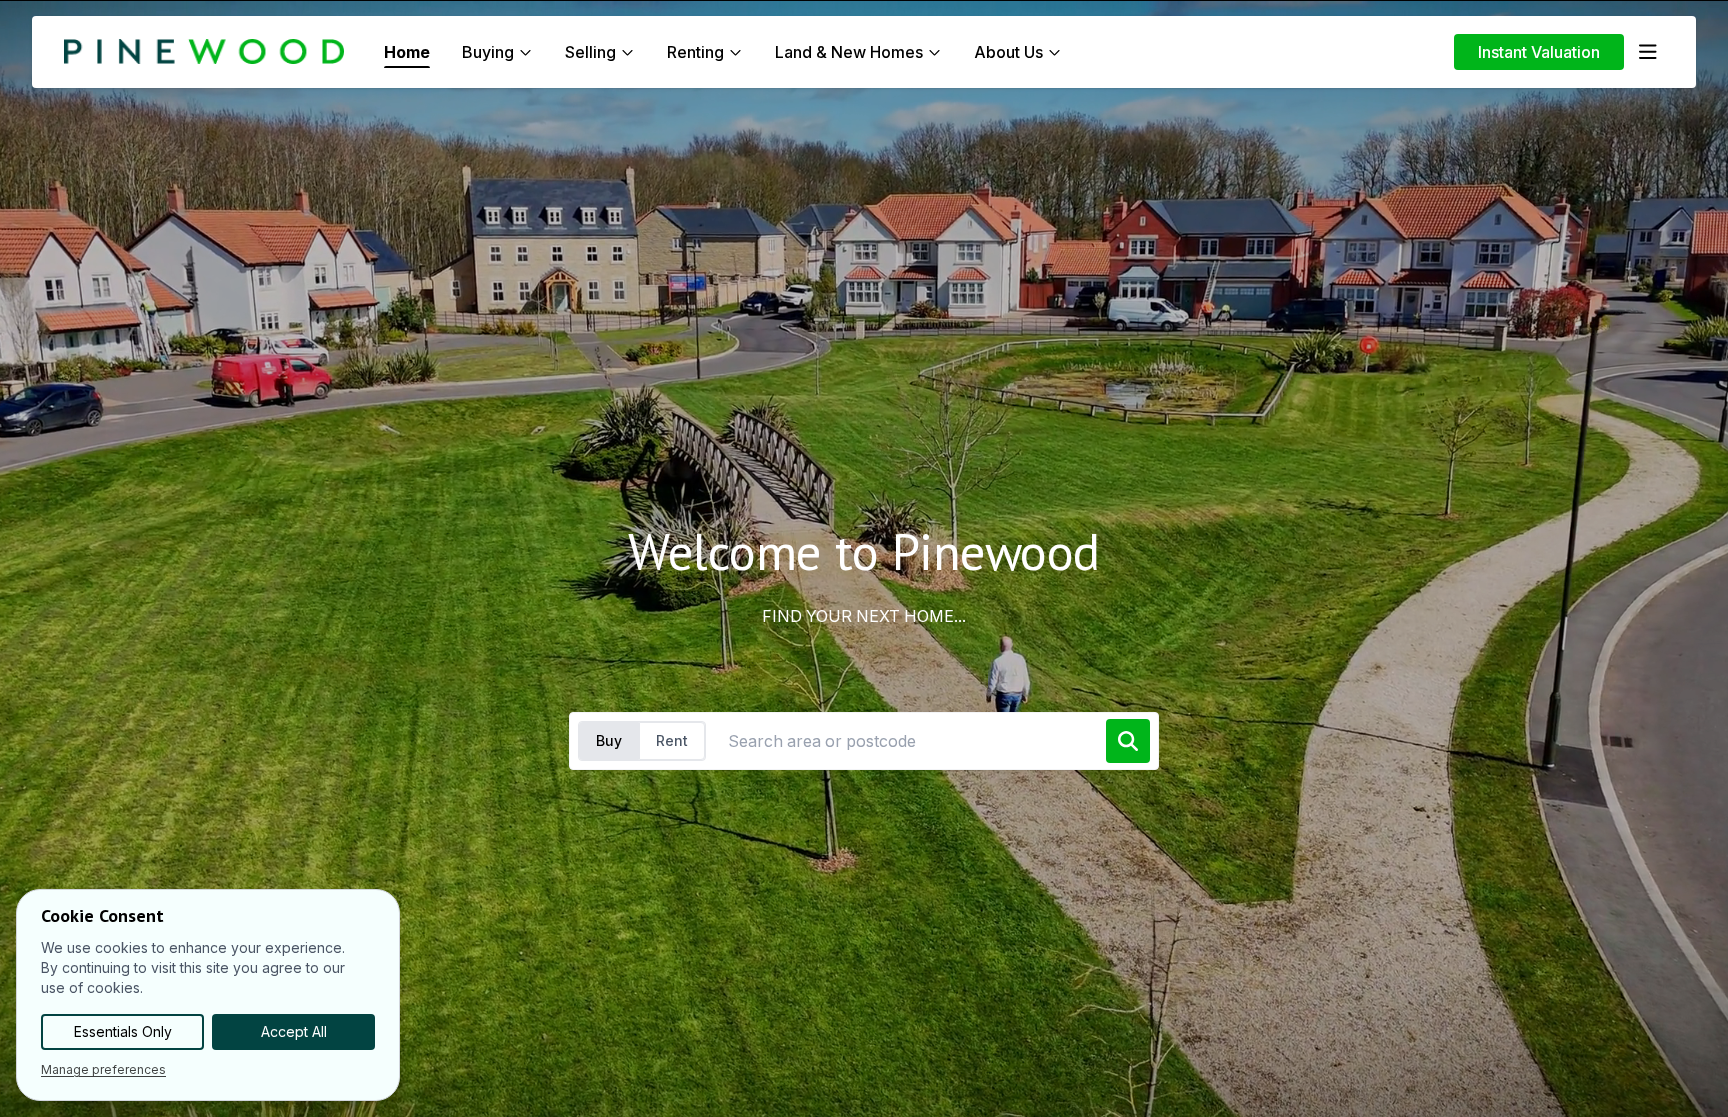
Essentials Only (123, 1031)
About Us (1008, 52)
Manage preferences (103, 1069)
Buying (488, 52)
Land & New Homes (849, 52)
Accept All (294, 1031)
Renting (695, 52)
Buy (609, 740)
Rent (672, 740)
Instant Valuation (1539, 52)
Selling (590, 52)
